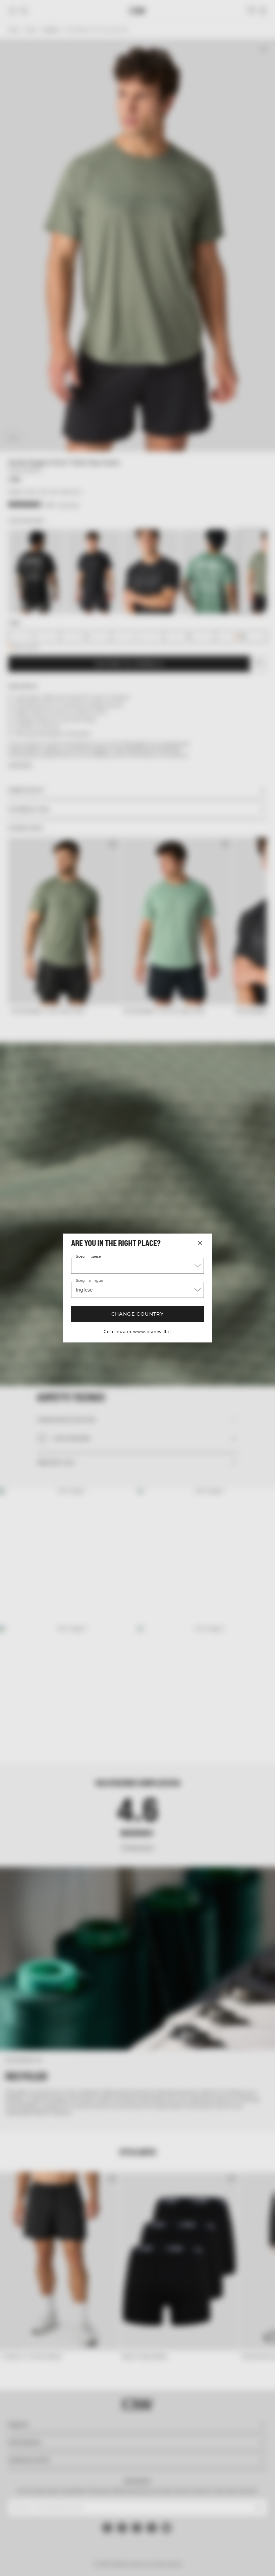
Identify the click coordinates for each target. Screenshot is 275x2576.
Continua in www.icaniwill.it (137, 1332)
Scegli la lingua (89, 1281)
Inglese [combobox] (84, 1290)
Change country (138, 1314)
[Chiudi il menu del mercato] (200, 1243)
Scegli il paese (88, 1257)
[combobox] (137, 1266)
